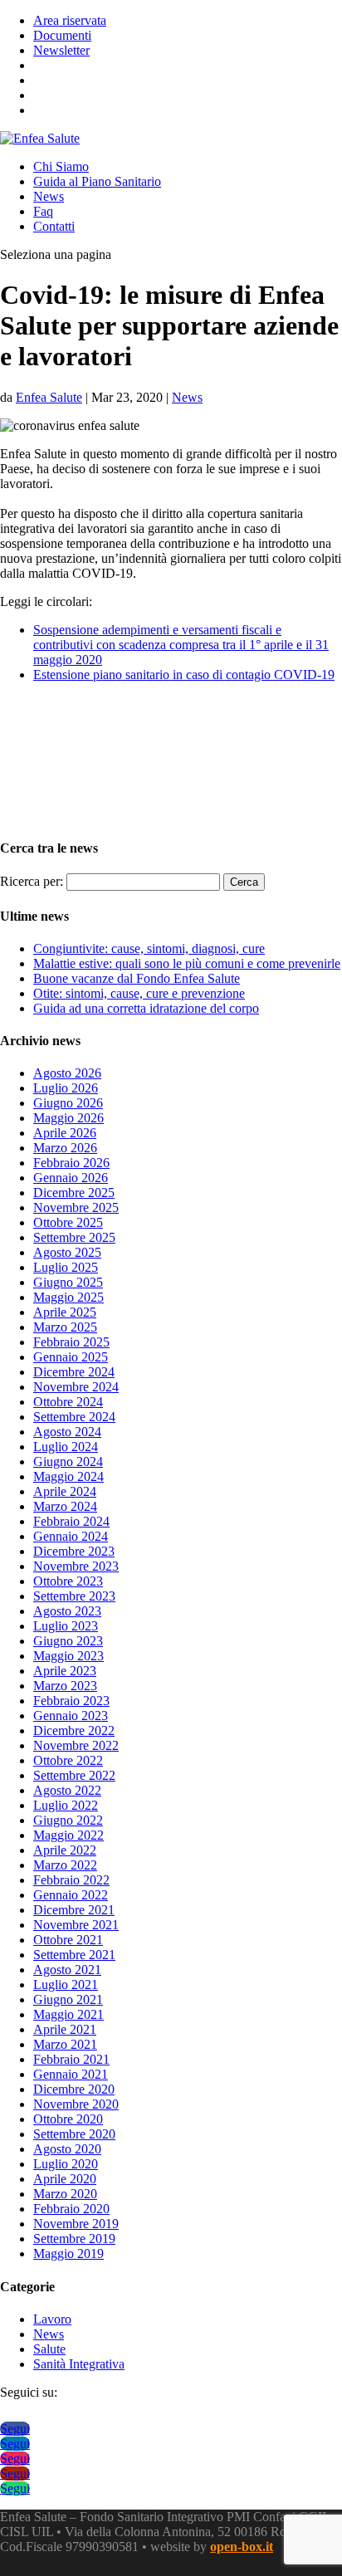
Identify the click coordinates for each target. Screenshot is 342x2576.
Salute (49, 2349)
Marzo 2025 (65, 1327)
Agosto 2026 (67, 1073)
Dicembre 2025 (74, 1193)
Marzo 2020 (65, 2194)
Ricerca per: (32, 881)
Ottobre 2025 (68, 1222)
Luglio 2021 (66, 1985)
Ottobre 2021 (68, 1940)
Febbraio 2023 (71, 1701)
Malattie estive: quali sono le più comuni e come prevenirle (187, 963)
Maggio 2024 (68, 1476)
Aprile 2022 (65, 1850)
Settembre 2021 (74, 1955)
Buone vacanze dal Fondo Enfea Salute (137, 978)
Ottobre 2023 (68, 1581)
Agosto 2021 (67, 1970)
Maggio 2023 (68, 1656)
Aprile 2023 (65, 1671)
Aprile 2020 (65, 2179)
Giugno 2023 (68, 1641)
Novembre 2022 (76, 1745)
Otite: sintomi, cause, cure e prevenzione (139, 993)
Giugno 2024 (68, 1462)
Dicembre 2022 (74, 1730)
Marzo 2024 (65, 1506)
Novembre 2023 (76, 1566)
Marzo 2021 (65, 2044)
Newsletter (61, 50)
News (49, 196)
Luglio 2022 (66, 1805)
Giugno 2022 (68, 1820)
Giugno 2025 (68, 1282)
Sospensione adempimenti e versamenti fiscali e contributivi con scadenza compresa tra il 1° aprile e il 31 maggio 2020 (181, 645)
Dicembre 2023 (74, 1551)
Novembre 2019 (76, 2224)
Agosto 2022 (67, 1790)
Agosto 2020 (67, 2149)
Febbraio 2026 (71, 1163)
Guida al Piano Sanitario (97, 181)
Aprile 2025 (65, 1312)
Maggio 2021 (68, 2014)
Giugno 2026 (68, 1103)
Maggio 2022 (68, 1835)
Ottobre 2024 (68, 1402)
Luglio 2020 (66, 2164)
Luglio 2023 (66, 1626)
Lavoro (52, 2319)
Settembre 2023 (74, 1596)
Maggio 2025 (68, 1297)
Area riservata (70, 20)
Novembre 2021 (76, 1925)
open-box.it (242, 2547)
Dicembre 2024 (74, 1372)
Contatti (54, 226)
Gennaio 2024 (71, 1536)
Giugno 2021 (68, 1999)
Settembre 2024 (74, 1417)
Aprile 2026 (65, 1133)
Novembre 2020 (76, 2104)
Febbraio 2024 (71, 1521)
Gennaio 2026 (71, 1178)
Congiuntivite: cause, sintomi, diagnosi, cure (149, 948)
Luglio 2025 (66, 1267)
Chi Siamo (61, 166)
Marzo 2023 (65, 1686)
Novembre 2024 (76, 1387)
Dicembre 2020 (74, 2089)
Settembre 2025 (74, 1237)
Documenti (62, 35)
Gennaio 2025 (71, 1357)
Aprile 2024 (65, 1491)
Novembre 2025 (76, 1207)
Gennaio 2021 (71, 2074)
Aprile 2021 (65, 2029)
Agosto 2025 (67, 1252)
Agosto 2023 (67, 1611)
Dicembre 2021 (74, 1910)
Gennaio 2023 (71, 1716)
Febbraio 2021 (71, 2059)
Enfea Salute (49, 397)
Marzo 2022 (65, 1865)
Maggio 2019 (68, 2253)
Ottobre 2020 (68, 2119)
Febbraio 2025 (71, 1342)
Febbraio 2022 (71, 1880)
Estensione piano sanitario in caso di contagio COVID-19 (184, 675)
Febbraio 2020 (71, 2209)
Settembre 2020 (74, 2134)
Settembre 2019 (74, 2239)
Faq (43, 211)
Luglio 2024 (66, 1447)
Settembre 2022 (74, 1775)
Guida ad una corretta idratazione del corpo (146, 1008)
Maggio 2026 (68, 1118)
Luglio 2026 (66, 1088)
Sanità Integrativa (79, 2364)
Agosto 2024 (67, 1432)
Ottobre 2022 (68, 1760)
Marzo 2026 (65, 1148)
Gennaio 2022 (71, 1895)
